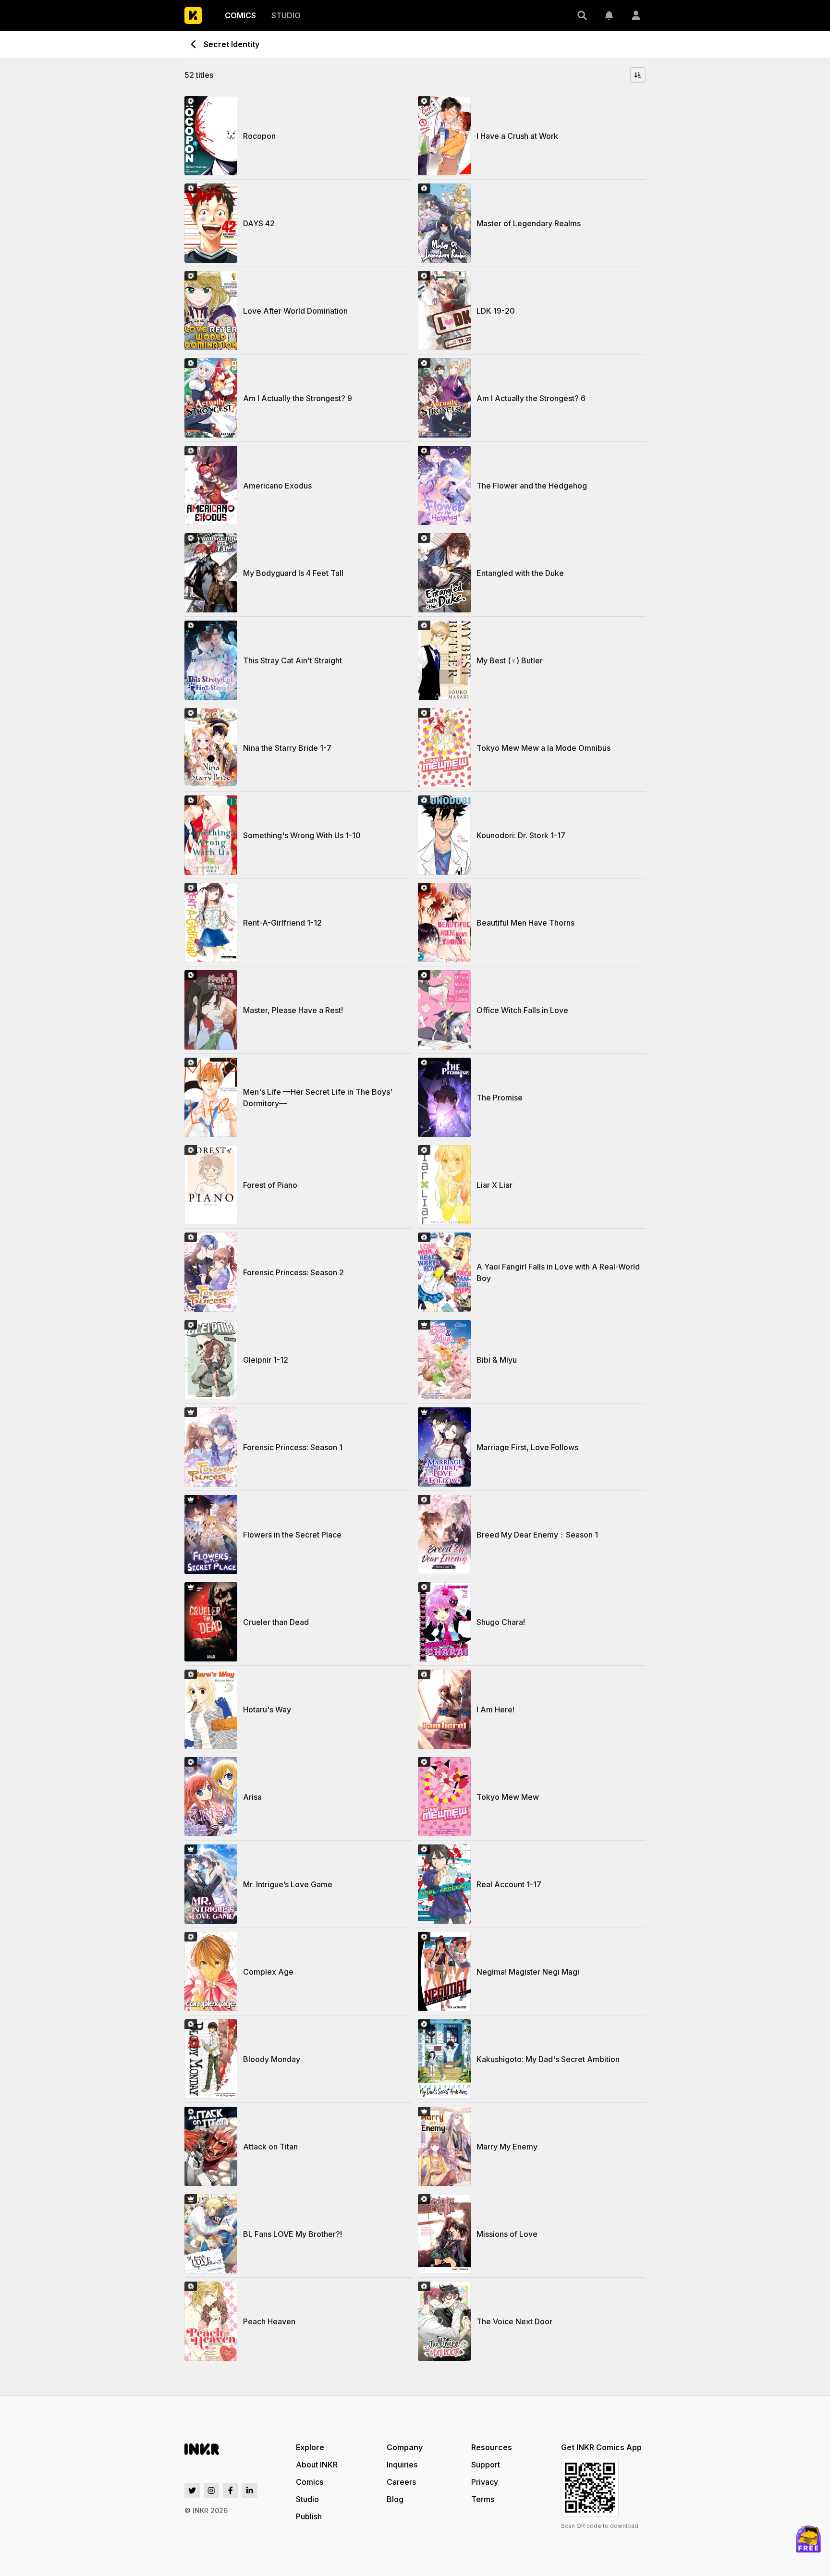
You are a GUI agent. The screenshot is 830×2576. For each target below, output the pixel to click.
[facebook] (231, 2491)
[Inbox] (609, 15)
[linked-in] (250, 2491)
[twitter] (192, 2491)
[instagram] (211, 2491)
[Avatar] (636, 15)
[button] (582, 15)
